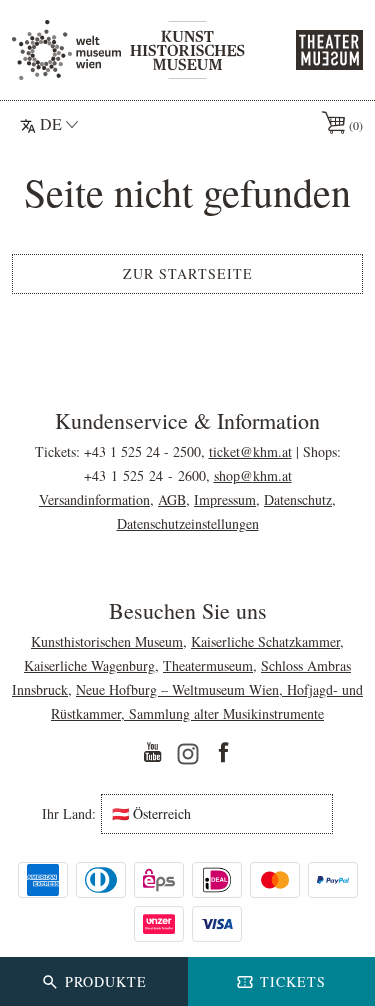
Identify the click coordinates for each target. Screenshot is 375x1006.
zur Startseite (188, 273)
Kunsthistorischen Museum (107, 641)
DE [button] (51, 123)
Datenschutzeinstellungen (188, 523)
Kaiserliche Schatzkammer (265, 641)
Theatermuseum (208, 665)
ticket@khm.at (250, 451)
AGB (172, 499)
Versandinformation (94, 499)
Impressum (225, 499)
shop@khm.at (253, 475)
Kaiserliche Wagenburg (89, 665)
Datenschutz (298, 499)
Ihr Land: (69, 814)
